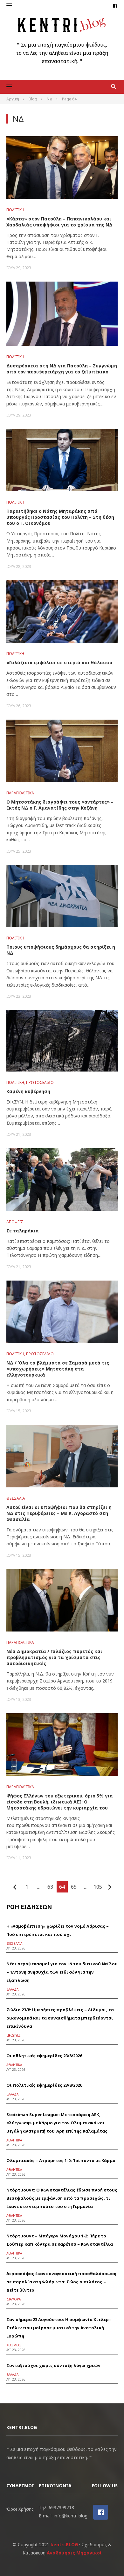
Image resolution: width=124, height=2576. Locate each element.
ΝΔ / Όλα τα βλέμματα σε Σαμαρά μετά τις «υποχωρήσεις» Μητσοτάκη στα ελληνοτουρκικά (58, 1369)
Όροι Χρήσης (20, 2509)
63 (50, 1887)
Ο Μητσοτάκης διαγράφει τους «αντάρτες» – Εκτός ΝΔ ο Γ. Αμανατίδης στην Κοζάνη (60, 805)
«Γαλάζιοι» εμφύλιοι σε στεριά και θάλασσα (59, 662)
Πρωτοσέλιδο (40, 1082)
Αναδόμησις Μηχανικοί (74, 2553)
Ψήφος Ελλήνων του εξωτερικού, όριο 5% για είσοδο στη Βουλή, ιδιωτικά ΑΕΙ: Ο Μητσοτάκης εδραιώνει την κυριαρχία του (60, 1802)
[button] (9, 6)
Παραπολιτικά (20, 793)
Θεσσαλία (16, 1498)
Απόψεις (15, 1222)
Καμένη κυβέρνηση (28, 1091)
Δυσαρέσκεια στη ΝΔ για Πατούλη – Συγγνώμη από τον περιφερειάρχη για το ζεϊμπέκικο (62, 369)
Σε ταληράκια (23, 1231)
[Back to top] (106, 2558)
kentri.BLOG (64, 2544)
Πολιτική (15, 210)
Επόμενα (110, 1887)
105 (98, 1887)
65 (74, 1887)
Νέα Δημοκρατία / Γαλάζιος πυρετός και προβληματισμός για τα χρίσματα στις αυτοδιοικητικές (54, 1657)
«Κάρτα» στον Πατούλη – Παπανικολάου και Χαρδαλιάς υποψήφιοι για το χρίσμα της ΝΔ (59, 222)
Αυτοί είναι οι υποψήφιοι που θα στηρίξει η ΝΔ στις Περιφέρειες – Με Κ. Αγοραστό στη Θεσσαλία (59, 1513)
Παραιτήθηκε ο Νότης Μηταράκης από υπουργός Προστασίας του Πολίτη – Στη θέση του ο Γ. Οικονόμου (60, 517)
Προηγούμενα (15, 1887)
